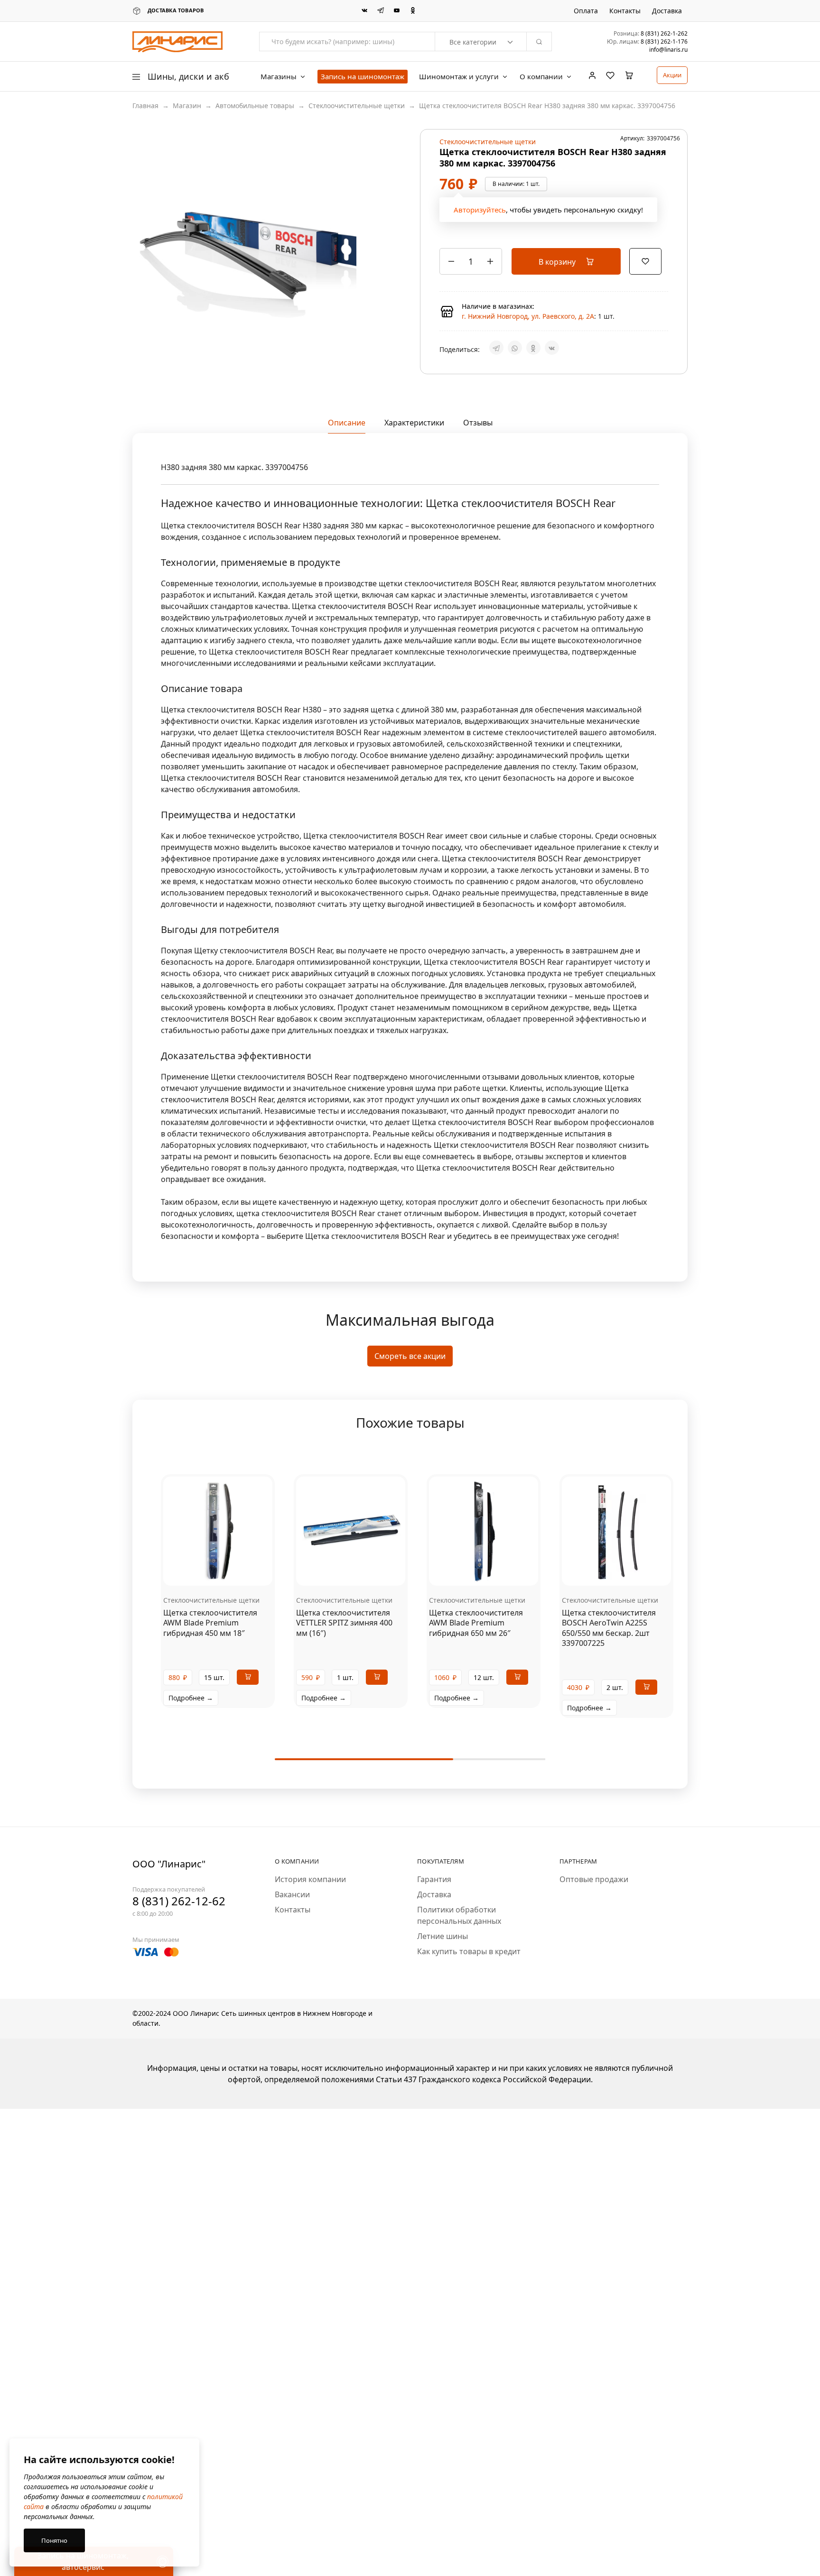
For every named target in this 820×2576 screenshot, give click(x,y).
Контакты (625, 11)
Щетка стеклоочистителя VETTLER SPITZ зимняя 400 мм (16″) (344, 1623)
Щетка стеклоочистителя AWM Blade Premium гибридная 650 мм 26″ (476, 1623)
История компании (310, 1879)
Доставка (667, 11)
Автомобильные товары (255, 106)
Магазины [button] (279, 77)
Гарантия (434, 1879)
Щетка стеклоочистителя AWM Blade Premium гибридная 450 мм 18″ (210, 1623)
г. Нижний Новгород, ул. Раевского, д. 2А (528, 316)
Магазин (187, 106)
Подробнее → (191, 1698)
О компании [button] (541, 77)
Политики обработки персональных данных (459, 1915)
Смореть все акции (410, 1356)
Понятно (54, 2540)
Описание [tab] (347, 423)
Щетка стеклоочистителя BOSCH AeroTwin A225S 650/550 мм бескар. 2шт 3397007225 (609, 1628)
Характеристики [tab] (414, 423)
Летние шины (443, 1936)
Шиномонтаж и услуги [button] (459, 77)
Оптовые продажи (594, 1879)
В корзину (558, 262)
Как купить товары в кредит (469, 1951)
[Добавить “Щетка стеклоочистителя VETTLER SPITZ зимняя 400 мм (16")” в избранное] (363, 1571)
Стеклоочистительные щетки (357, 106)
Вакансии (292, 1894)
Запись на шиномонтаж (363, 76)
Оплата (586, 11)
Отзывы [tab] (478, 423)
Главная (145, 106)
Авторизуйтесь (480, 210)
